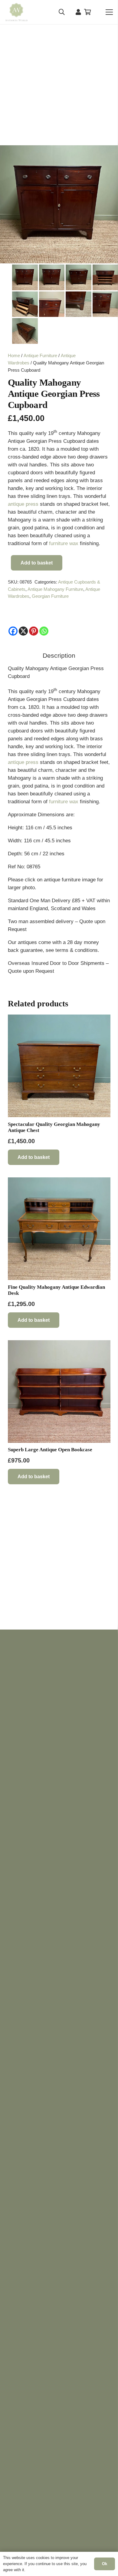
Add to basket (37, 563)
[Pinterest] (34, 631)
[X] (23, 631)
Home (14, 355)
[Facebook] (13, 631)
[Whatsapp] (44, 631)
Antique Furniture (40, 355)
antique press (23, 504)
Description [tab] (59, 656)
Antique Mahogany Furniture (55, 589)
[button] (62, 12)
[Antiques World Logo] (16, 12)
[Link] (78, 12)
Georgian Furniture (50, 596)
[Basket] (88, 12)
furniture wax (64, 543)
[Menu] (109, 12)
